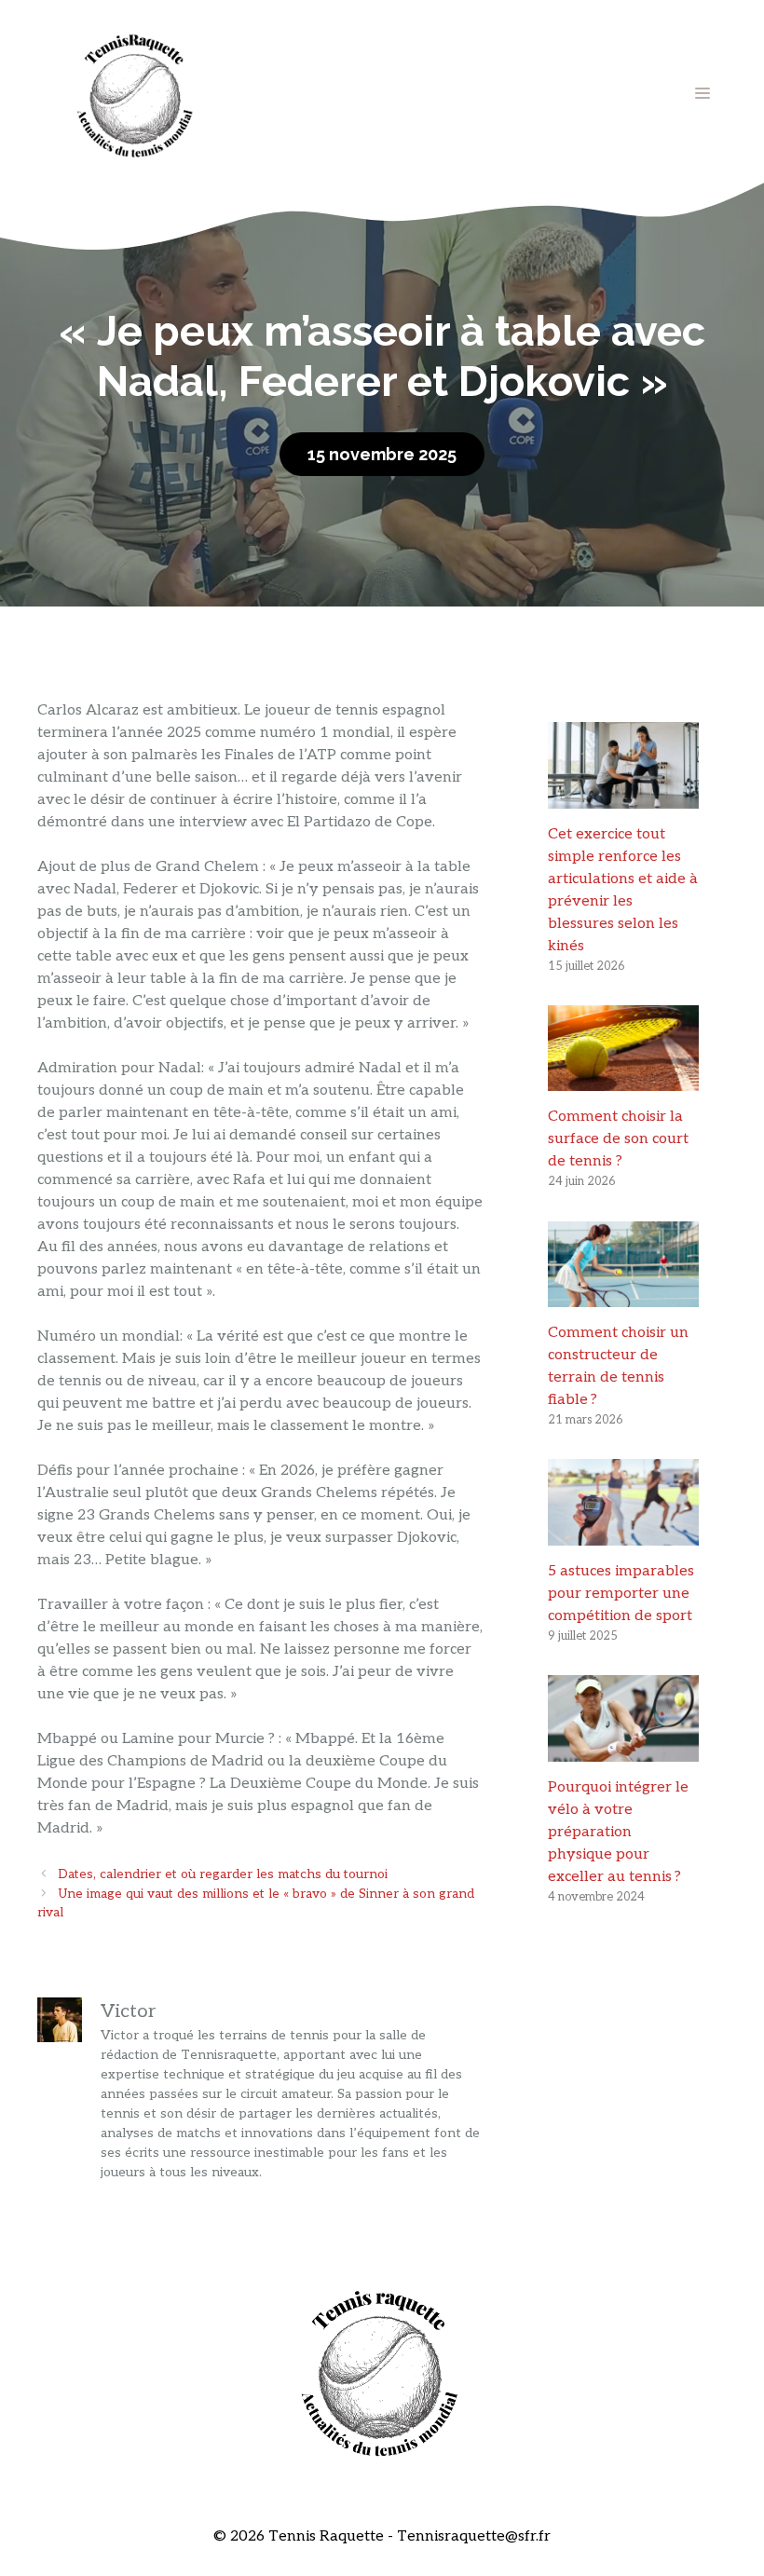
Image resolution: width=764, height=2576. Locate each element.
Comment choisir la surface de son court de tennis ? (618, 1139)
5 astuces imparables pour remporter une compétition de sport (621, 1594)
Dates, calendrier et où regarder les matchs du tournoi (223, 1874)
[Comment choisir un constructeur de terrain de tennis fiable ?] (623, 1295)
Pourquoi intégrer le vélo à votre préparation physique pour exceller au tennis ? (618, 1832)
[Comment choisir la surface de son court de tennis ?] (623, 1079)
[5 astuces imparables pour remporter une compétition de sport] (623, 1534)
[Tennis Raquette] (135, 93)
